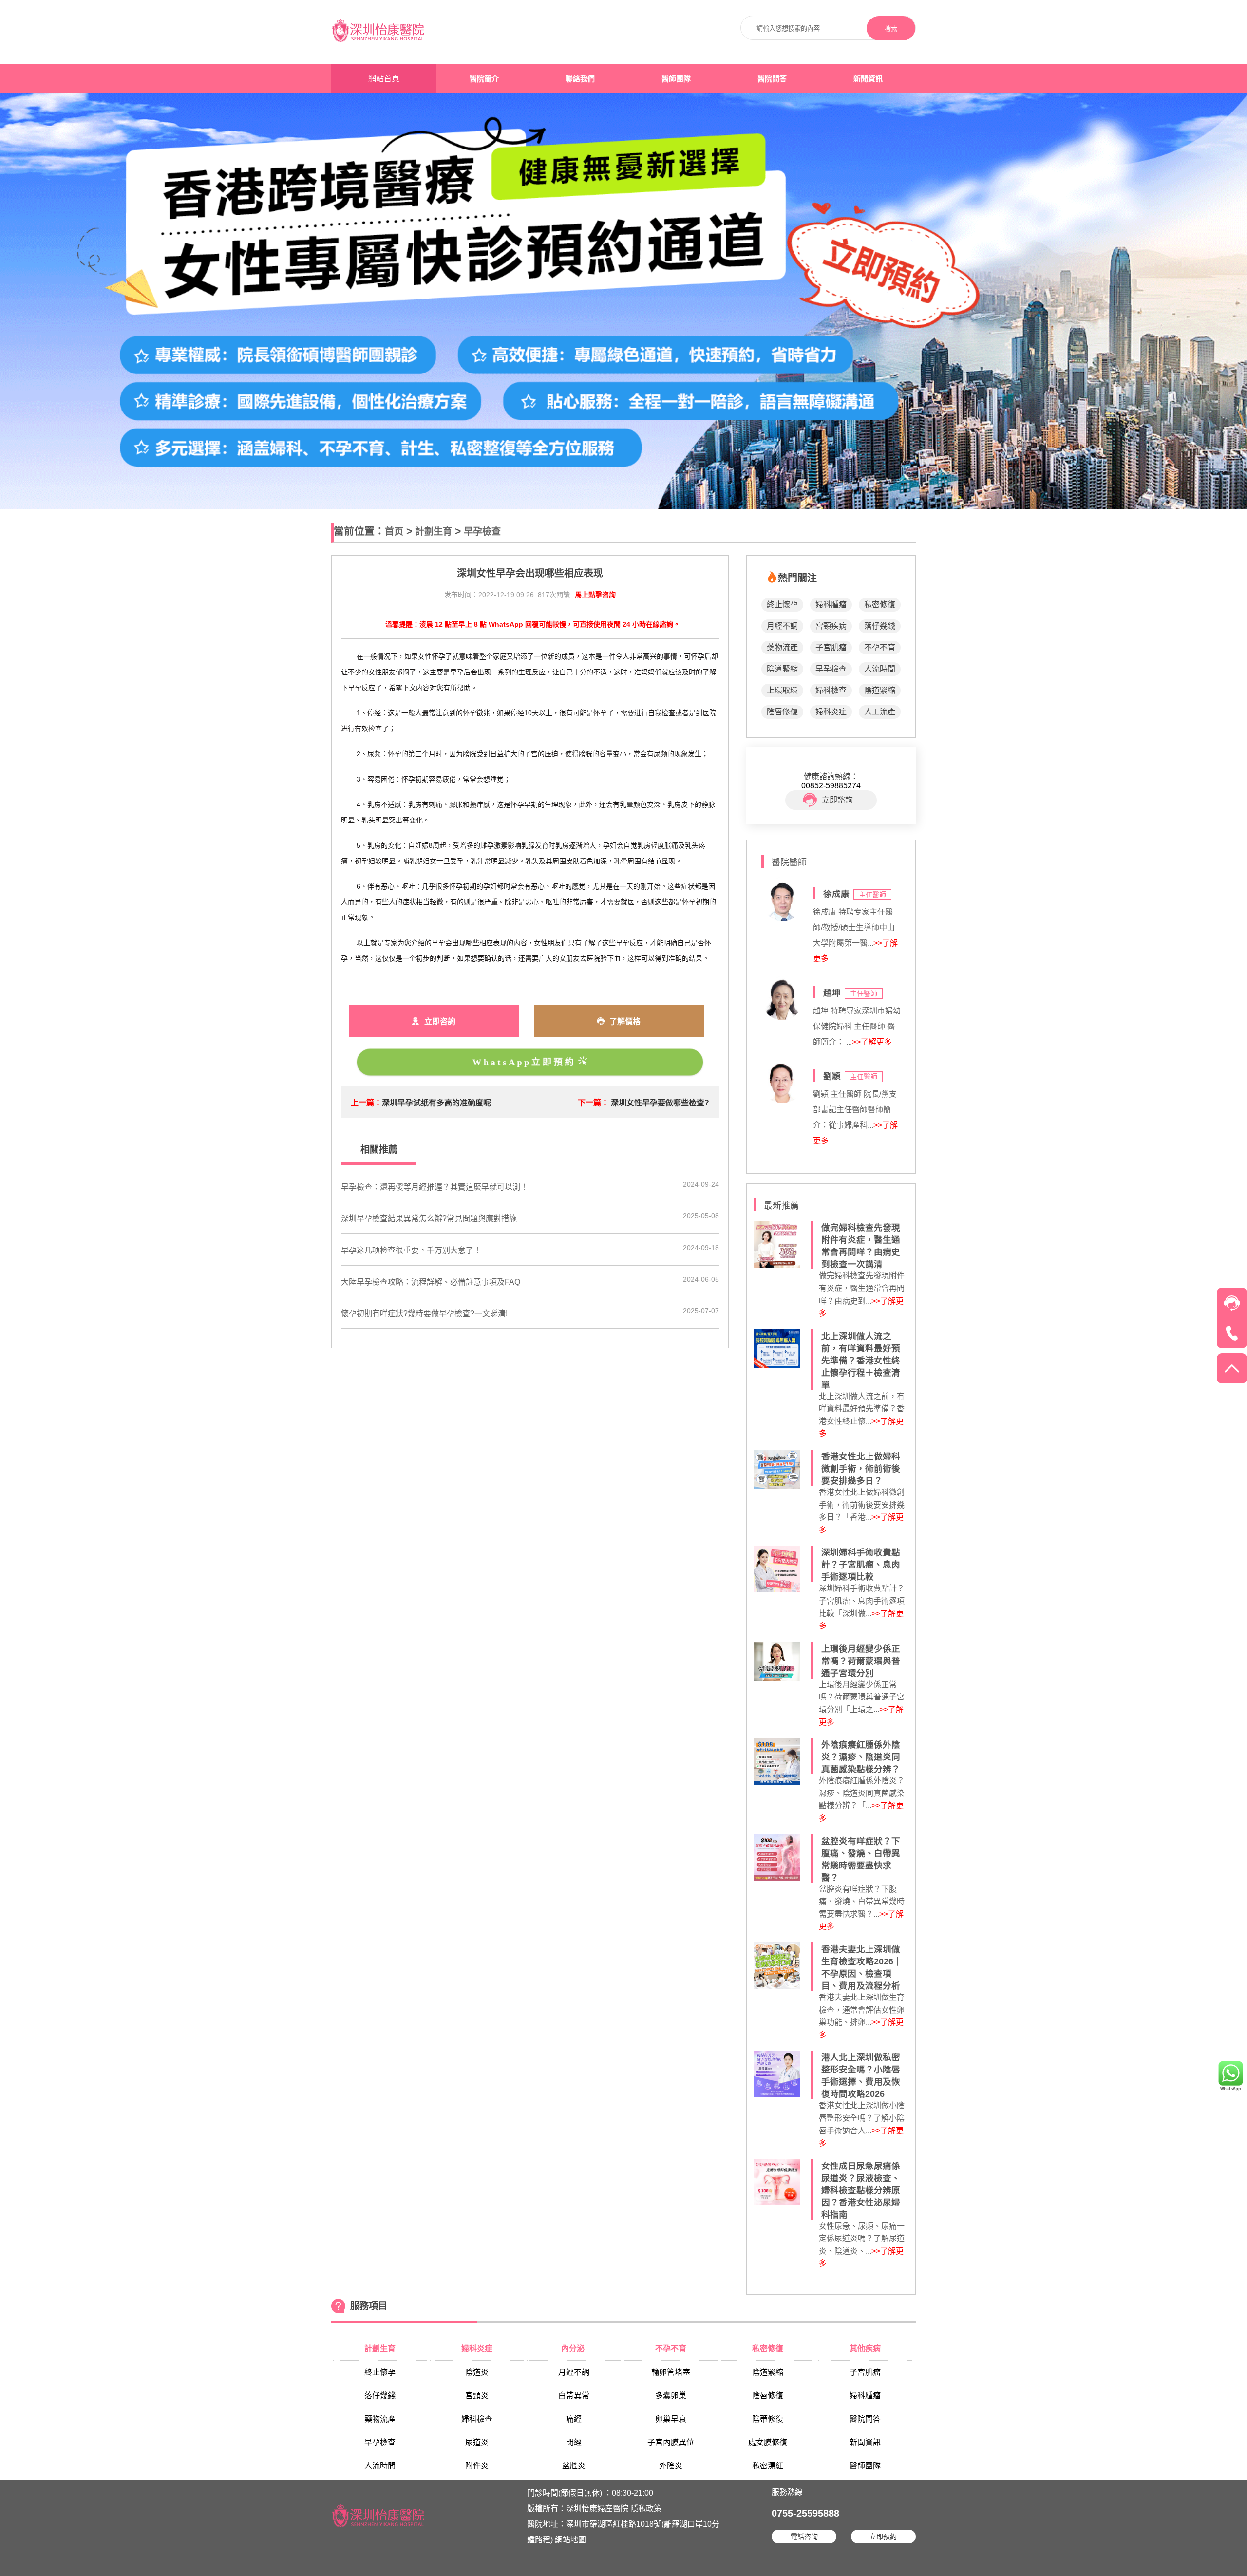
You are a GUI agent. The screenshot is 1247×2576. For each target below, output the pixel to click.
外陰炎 (671, 2466)
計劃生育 (434, 532)
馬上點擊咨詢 (595, 595)
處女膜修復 (768, 2442)
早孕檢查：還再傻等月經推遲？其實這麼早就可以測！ (435, 1187)
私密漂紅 (768, 2466)
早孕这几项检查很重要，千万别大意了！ (411, 1250)
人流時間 (880, 669)
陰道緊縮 (782, 669)
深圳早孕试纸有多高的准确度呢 (436, 1103)
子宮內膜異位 (671, 2442)
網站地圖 (570, 2540)
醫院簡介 (484, 79)
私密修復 (880, 605)
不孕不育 (880, 647)
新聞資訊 (868, 79)
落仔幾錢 (880, 626)
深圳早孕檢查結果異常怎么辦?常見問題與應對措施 (429, 1219)
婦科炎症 (831, 712)
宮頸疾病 (831, 626)
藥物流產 (782, 647)
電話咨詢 (804, 2537)
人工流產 (880, 712)
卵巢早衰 (671, 2419)
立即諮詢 (837, 800)
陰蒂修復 (768, 2419)
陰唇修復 (782, 712)
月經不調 (782, 626)
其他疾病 (865, 2348)
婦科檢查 (831, 690)
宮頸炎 (477, 2396)
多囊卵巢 (671, 2396)
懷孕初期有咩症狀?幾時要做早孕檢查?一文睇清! (424, 1314)
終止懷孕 (782, 605)
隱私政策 (646, 2509)
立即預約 (883, 2537)
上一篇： (366, 1103)
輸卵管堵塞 (671, 2372)
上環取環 (782, 690)
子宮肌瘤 (831, 647)
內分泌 (574, 2348)
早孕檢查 (482, 532)
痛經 (574, 2419)
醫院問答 (772, 79)
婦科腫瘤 (831, 605)
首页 (394, 532)
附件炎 (477, 2466)
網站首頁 (384, 79)
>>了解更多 (872, 1042)
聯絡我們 (580, 79)
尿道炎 (477, 2442)
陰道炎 (477, 2372)
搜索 (891, 29)
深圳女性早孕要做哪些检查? (660, 1103)
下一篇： (593, 1103)
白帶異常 (574, 2396)
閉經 (574, 2442)
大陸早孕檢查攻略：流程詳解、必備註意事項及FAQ (431, 1282)
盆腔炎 (574, 2466)
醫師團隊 (676, 79)
